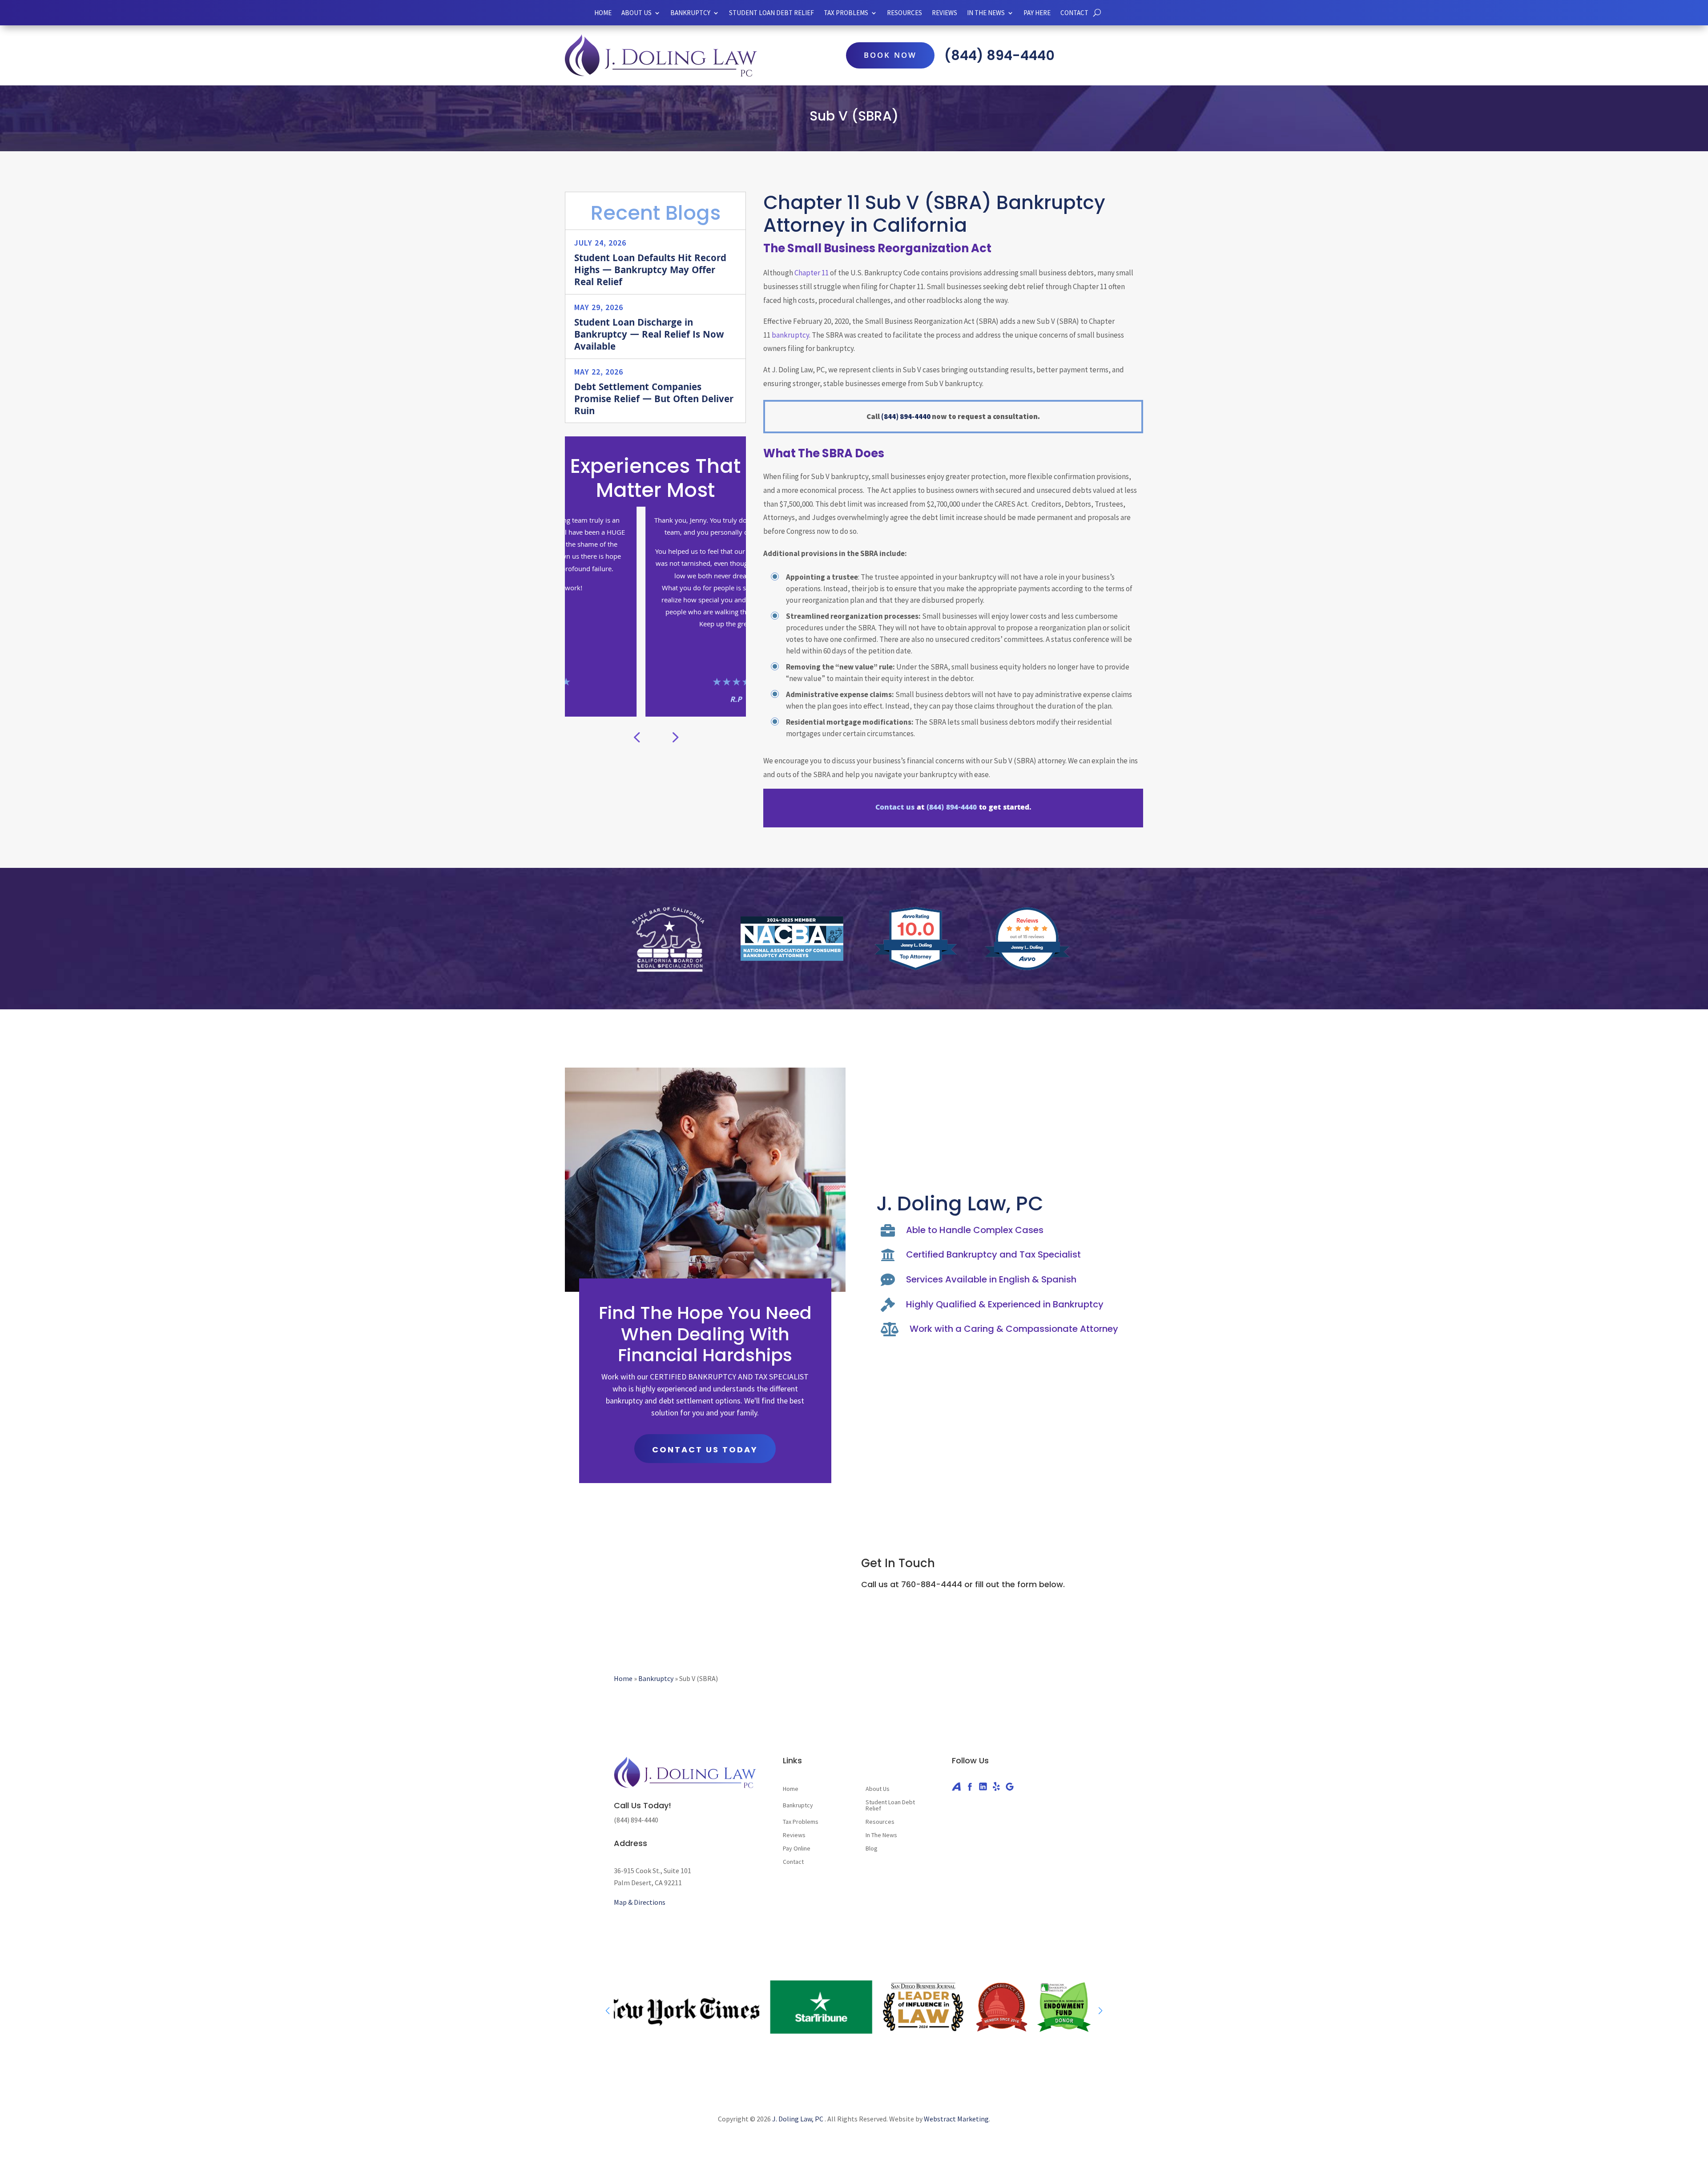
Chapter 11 (812, 273)
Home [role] (603, 13)
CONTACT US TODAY (705, 1449)
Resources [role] (904, 13)
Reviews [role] (945, 13)
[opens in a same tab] (1097, 13)
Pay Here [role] (1037, 13)
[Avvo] (956, 1786)
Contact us (895, 808)
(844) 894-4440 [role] (999, 55)
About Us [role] (636, 13)
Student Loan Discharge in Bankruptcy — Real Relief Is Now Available (649, 336)
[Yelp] (996, 1786)
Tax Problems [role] (801, 1822)
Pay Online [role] (797, 1849)
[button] (674, 737)
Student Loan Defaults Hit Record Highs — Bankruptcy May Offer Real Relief (650, 271)
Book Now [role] (890, 56)
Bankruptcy (656, 1678)
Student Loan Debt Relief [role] (771, 13)
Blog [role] (872, 1849)
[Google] (1010, 1786)
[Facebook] (970, 1786)
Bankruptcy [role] (690, 13)
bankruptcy (790, 335)
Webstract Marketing (956, 2119)
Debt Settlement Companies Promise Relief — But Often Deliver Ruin (654, 400)
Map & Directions (640, 1902)
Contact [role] (1074, 13)
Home (623, 1678)
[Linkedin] (983, 1786)
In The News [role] (881, 1835)
